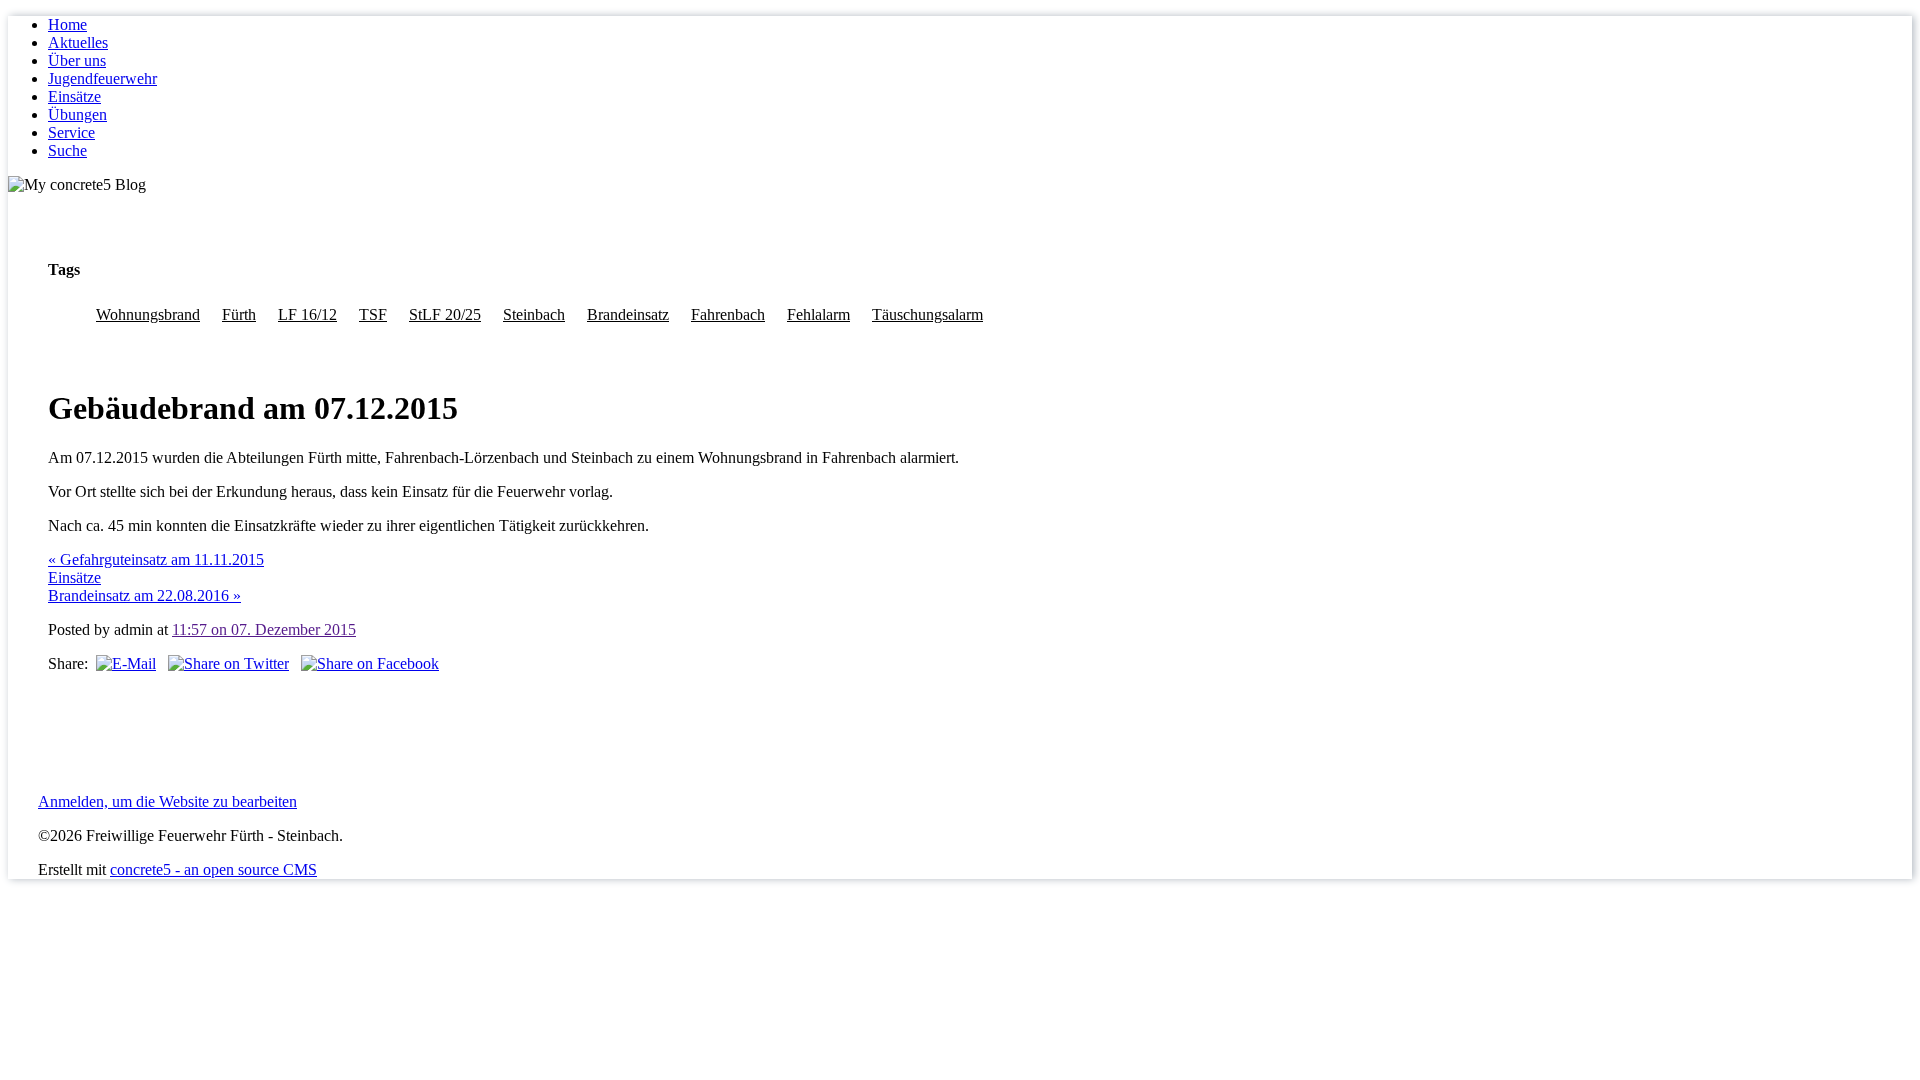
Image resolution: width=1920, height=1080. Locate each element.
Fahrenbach (728, 314)
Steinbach (534, 314)
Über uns (77, 60)
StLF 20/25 (445, 314)
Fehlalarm (818, 314)
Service (71, 132)
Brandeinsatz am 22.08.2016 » (144, 595)
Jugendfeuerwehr (102, 78)
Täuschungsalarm (927, 314)
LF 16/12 (307, 314)
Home (67, 24)
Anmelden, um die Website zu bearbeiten (167, 801)
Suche (67, 150)
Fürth (239, 314)
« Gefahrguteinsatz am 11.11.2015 (156, 559)
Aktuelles (78, 42)
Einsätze (74, 96)
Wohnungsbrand (148, 314)
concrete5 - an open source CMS (213, 869)
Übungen (77, 114)
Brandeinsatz (628, 314)
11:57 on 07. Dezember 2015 (264, 629)
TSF (373, 314)
